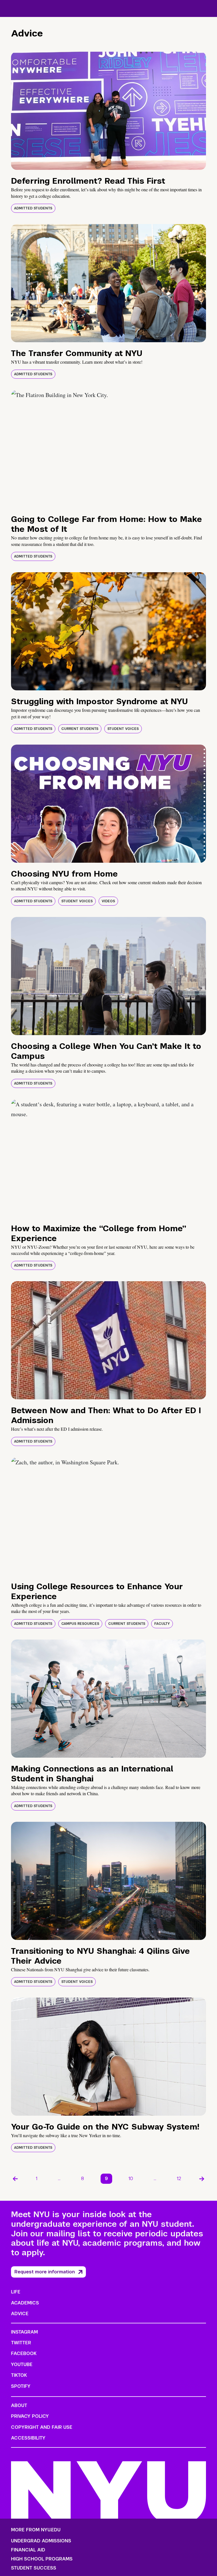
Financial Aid (28, 2550)
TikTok (19, 2375)
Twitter (21, 2343)
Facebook (24, 2353)
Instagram (24, 2332)
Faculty (162, 1624)
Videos (108, 901)
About (19, 2405)
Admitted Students (33, 208)
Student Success (34, 2568)
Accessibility (28, 2438)
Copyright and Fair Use (42, 2427)
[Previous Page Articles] (15, 2179)
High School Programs (42, 2559)
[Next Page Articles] (202, 2179)
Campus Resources (80, 1624)
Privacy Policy (30, 2416)
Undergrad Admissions (41, 2541)
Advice (20, 2314)
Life (16, 2292)
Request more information (45, 2272)
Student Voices (123, 729)
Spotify (21, 2386)
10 (131, 2179)
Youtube (22, 2364)
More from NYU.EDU (36, 2530)
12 (179, 2179)
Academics (25, 2303)
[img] (108, 111)
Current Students (80, 729)
